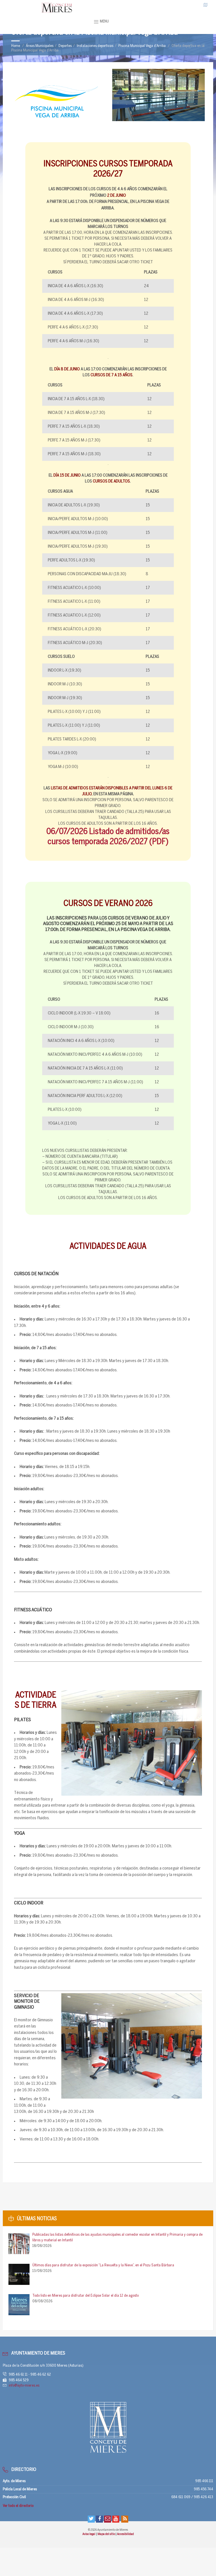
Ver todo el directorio (18, 2506)
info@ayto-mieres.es (24, 2386)
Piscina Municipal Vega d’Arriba (142, 46)
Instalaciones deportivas (95, 46)
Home (16, 46)
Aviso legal (89, 2534)
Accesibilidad (125, 2534)
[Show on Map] (206, 5)
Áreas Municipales (40, 46)
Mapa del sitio (107, 2534)
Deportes (65, 46)
